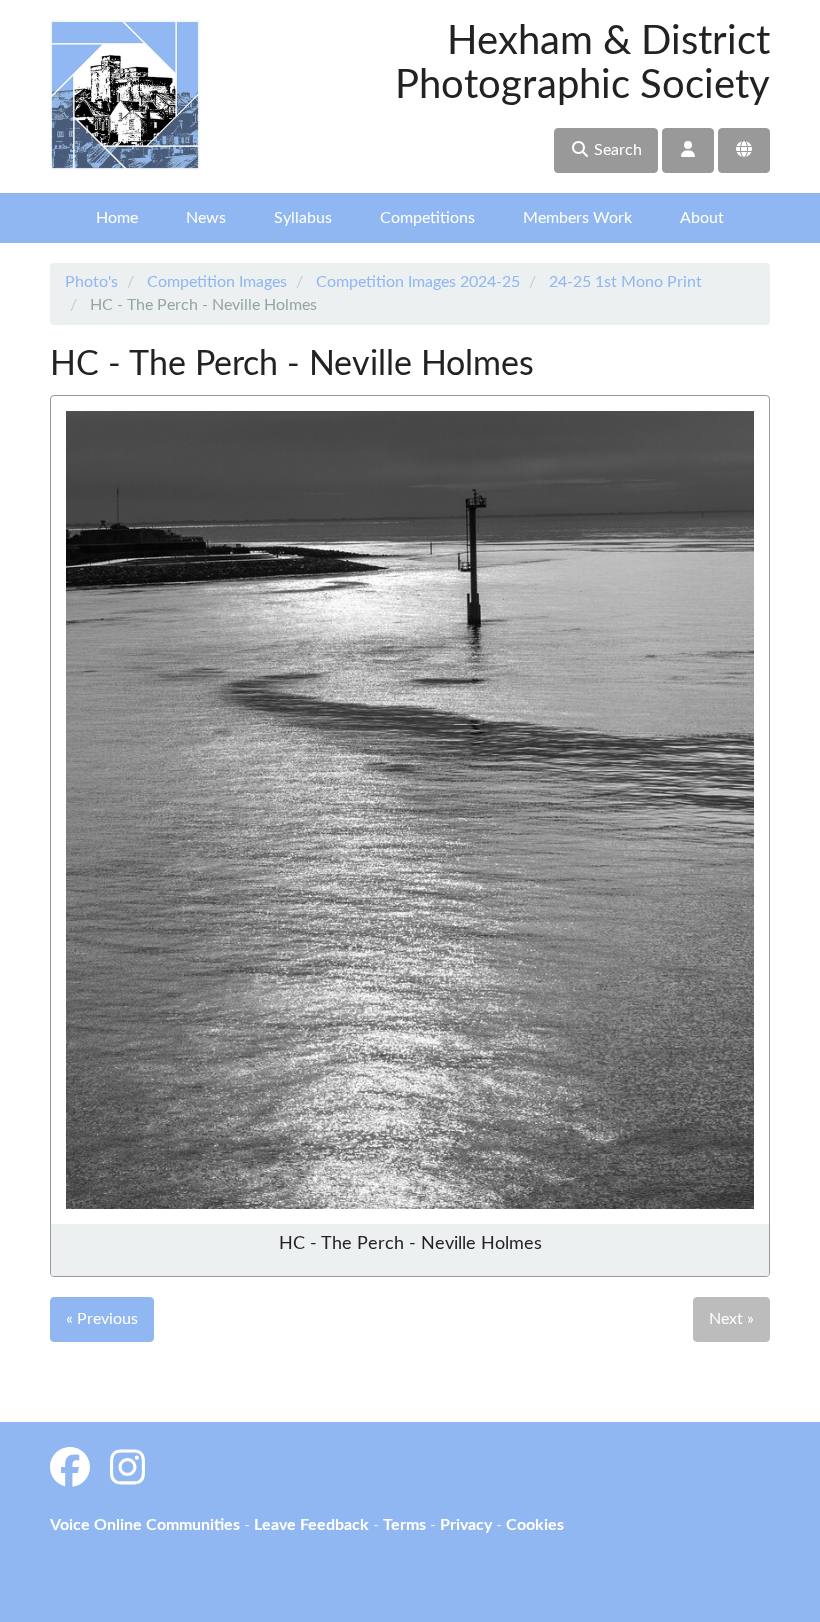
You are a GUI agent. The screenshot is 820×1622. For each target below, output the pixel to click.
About (702, 218)
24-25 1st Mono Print (625, 282)
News (206, 218)
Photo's (91, 282)
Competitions (427, 218)
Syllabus (303, 218)
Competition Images (217, 282)
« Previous (102, 1319)
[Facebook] (70, 1470)
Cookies (535, 1525)
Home (117, 218)
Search (616, 150)
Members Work (577, 218)
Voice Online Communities (145, 1525)
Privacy (466, 1525)
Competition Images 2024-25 (418, 282)
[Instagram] (127, 1470)
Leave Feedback (311, 1525)
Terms (404, 1525)
